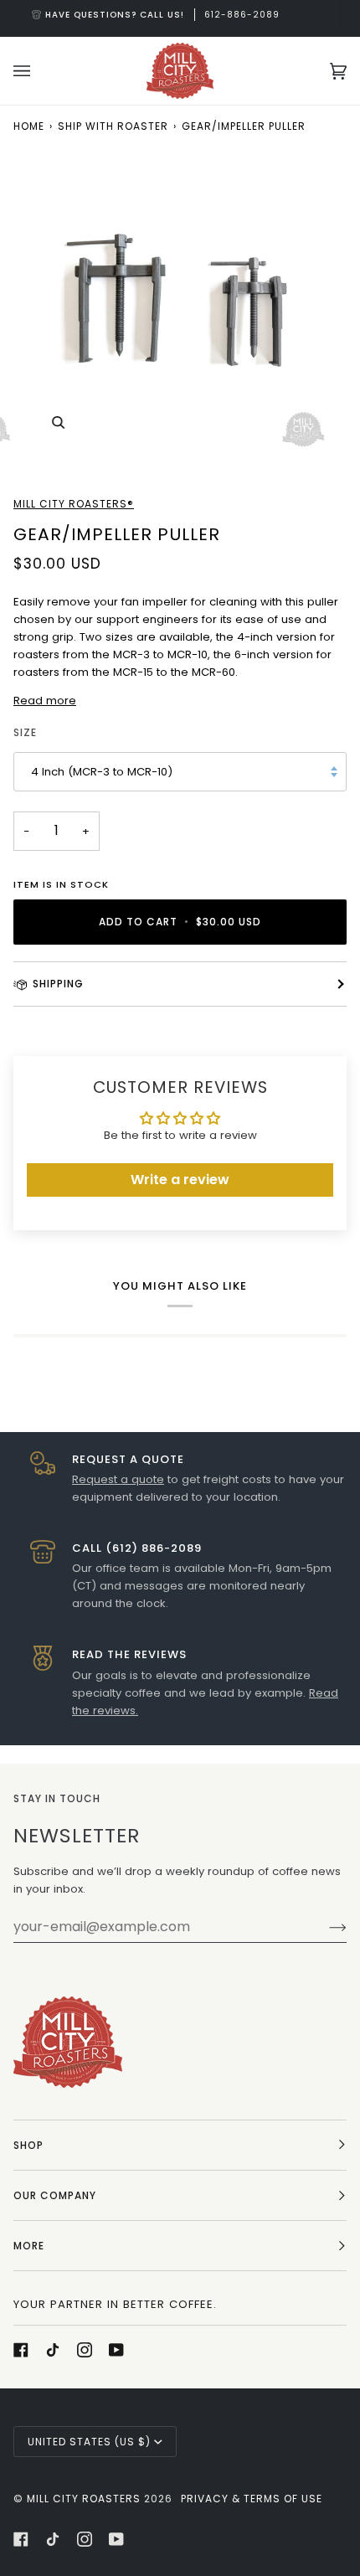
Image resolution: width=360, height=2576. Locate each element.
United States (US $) (89, 2442)
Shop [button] (28, 2145)
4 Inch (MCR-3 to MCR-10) (102, 772)
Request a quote (118, 1479)
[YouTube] (116, 2350)
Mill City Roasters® (74, 504)
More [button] (29, 2246)
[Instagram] (85, 2350)
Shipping (58, 984)
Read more (45, 701)
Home (29, 126)
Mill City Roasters (84, 2499)
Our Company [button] (55, 2195)
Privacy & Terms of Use (252, 2499)
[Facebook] (21, 2350)
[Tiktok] (53, 2350)
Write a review (180, 1180)
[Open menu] (39, 71)
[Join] (324, 1927)
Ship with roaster (113, 126)
